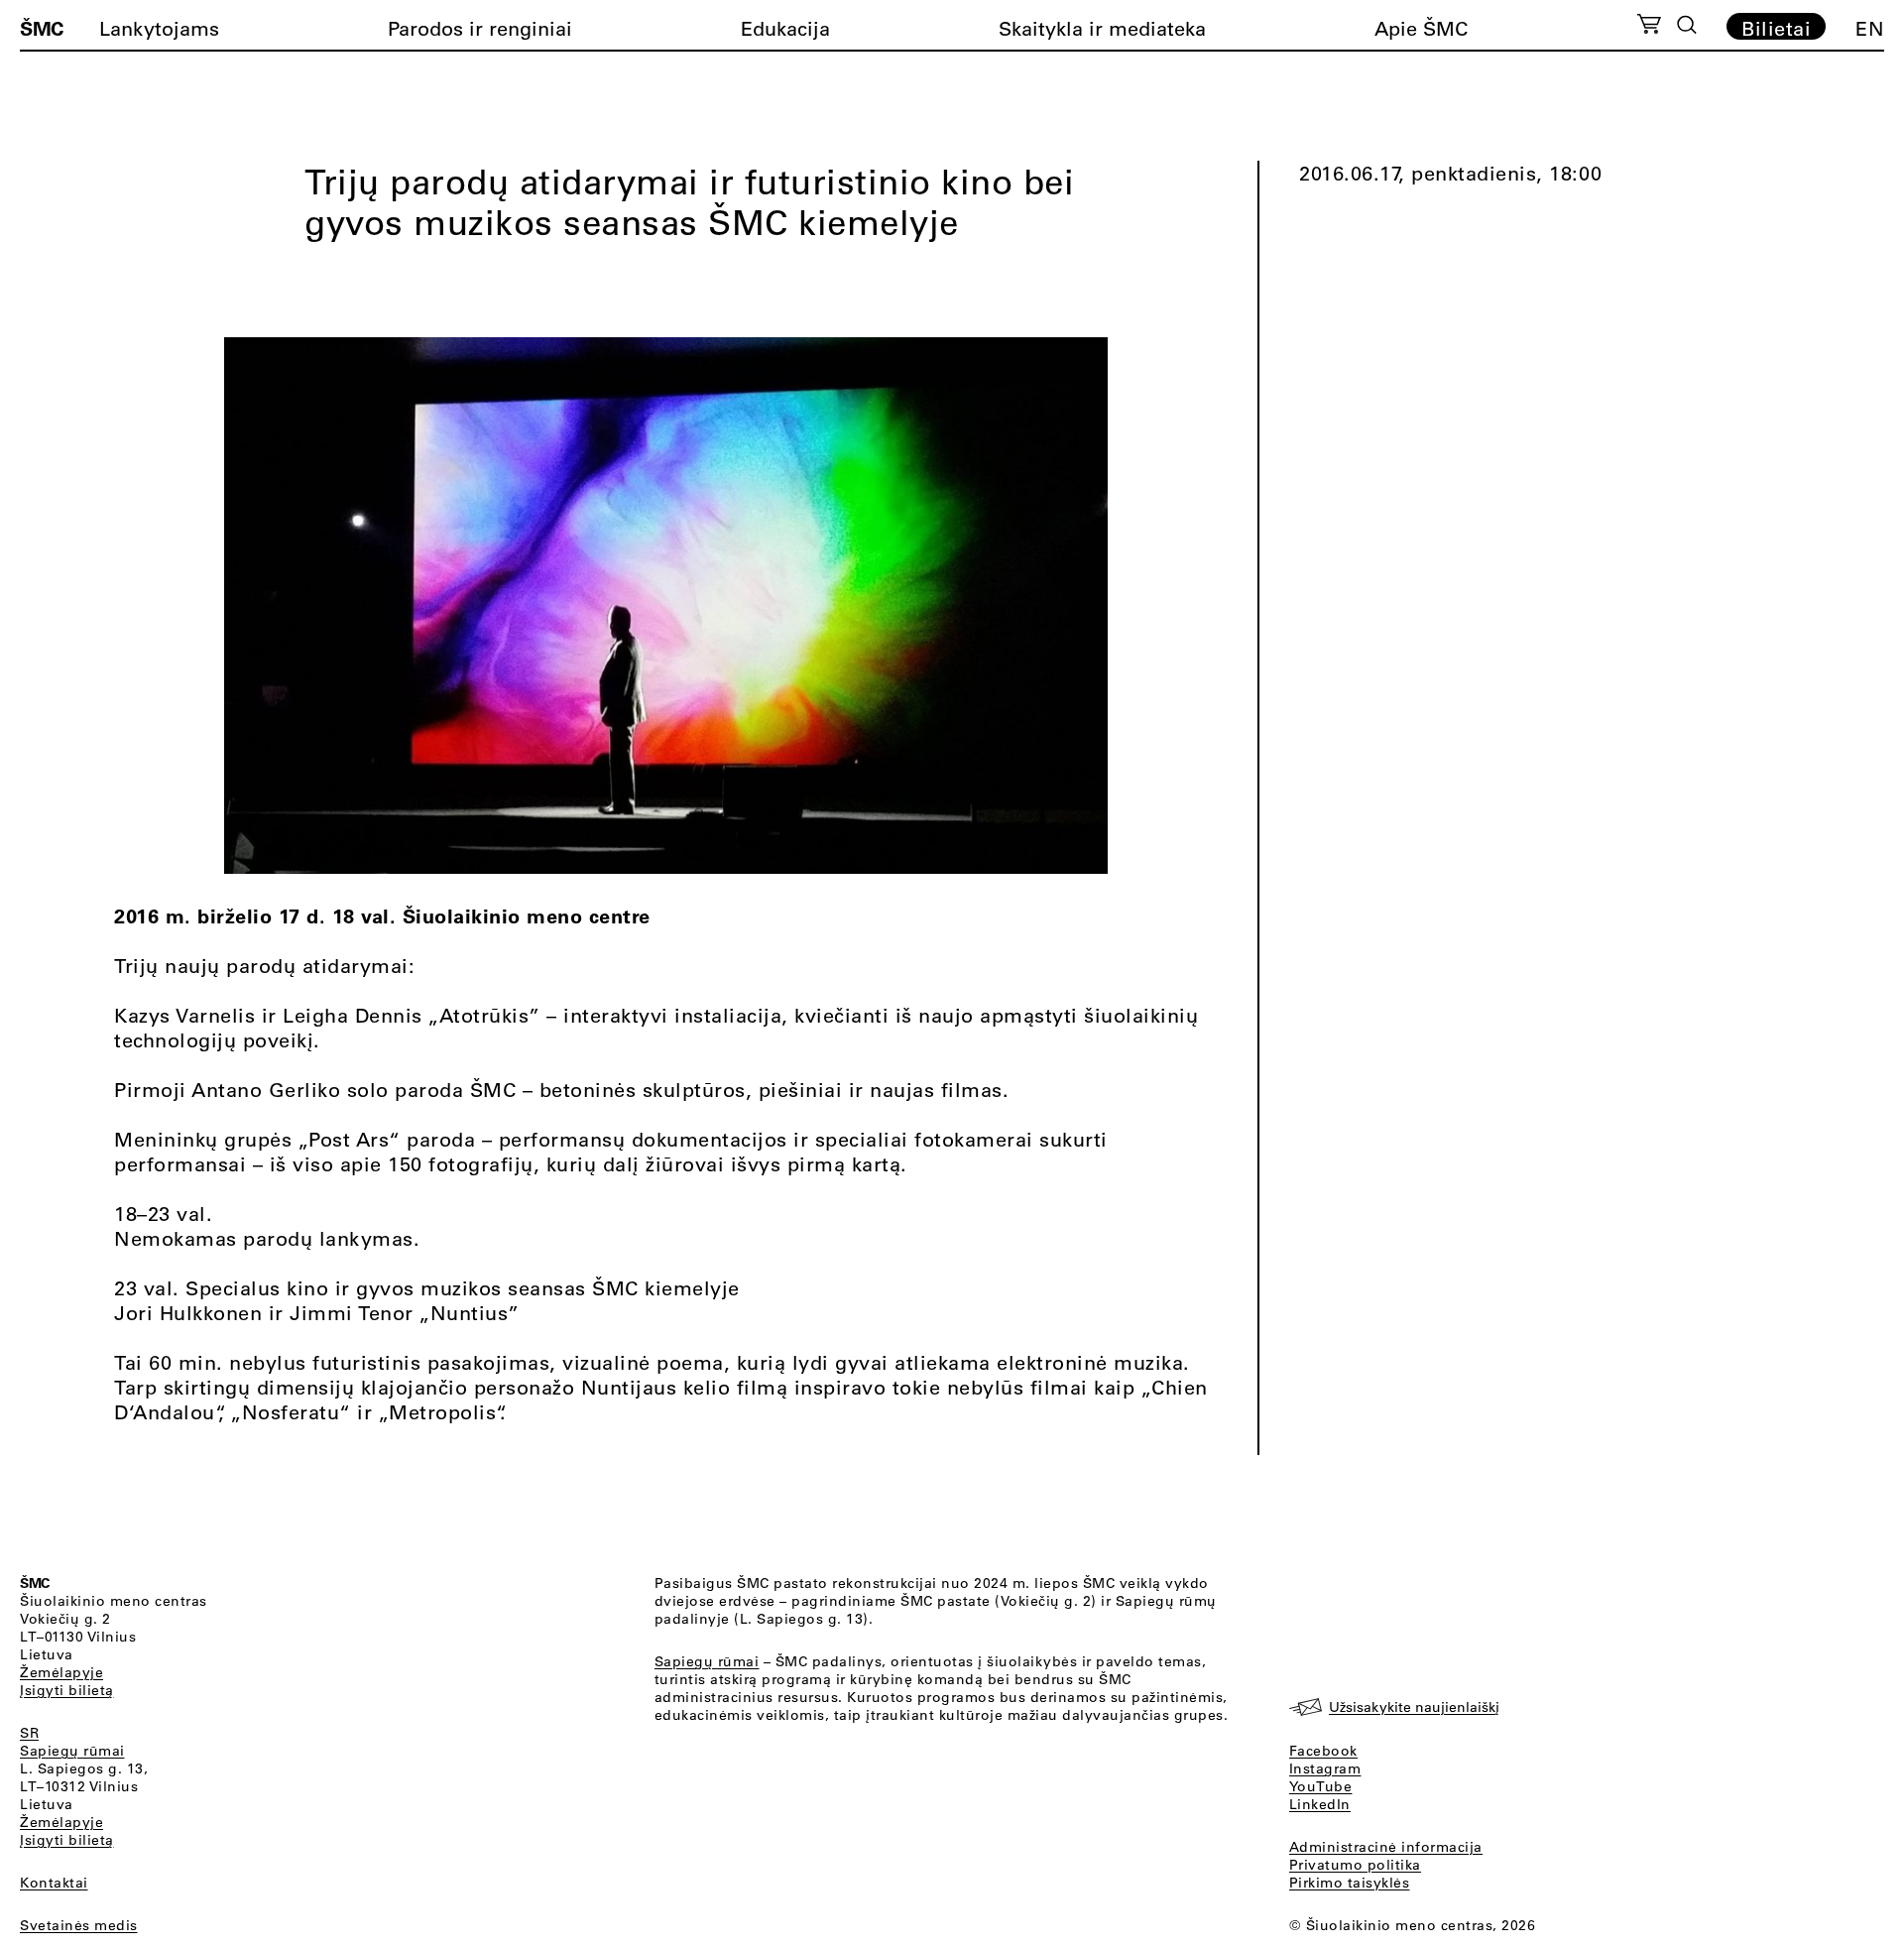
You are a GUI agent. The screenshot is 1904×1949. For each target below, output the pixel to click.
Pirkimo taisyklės (1350, 1883)
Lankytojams (159, 28)
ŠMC (42, 28)
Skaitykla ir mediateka (1102, 28)
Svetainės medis (79, 1925)
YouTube (1321, 1786)
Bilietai (1776, 28)
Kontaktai (54, 1883)
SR (29, 1733)
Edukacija (785, 28)
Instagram (1325, 1768)
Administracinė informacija (1386, 1847)
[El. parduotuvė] (1649, 27)
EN (1870, 28)
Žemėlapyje (61, 1672)
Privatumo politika (1355, 1865)
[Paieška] (1687, 25)
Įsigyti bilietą (67, 1690)
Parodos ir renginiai (480, 28)
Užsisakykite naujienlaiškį (1414, 1707)
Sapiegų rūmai (72, 1751)
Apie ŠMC (1421, 28)
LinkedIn (1320, 1804)
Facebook (1323, 1751)
